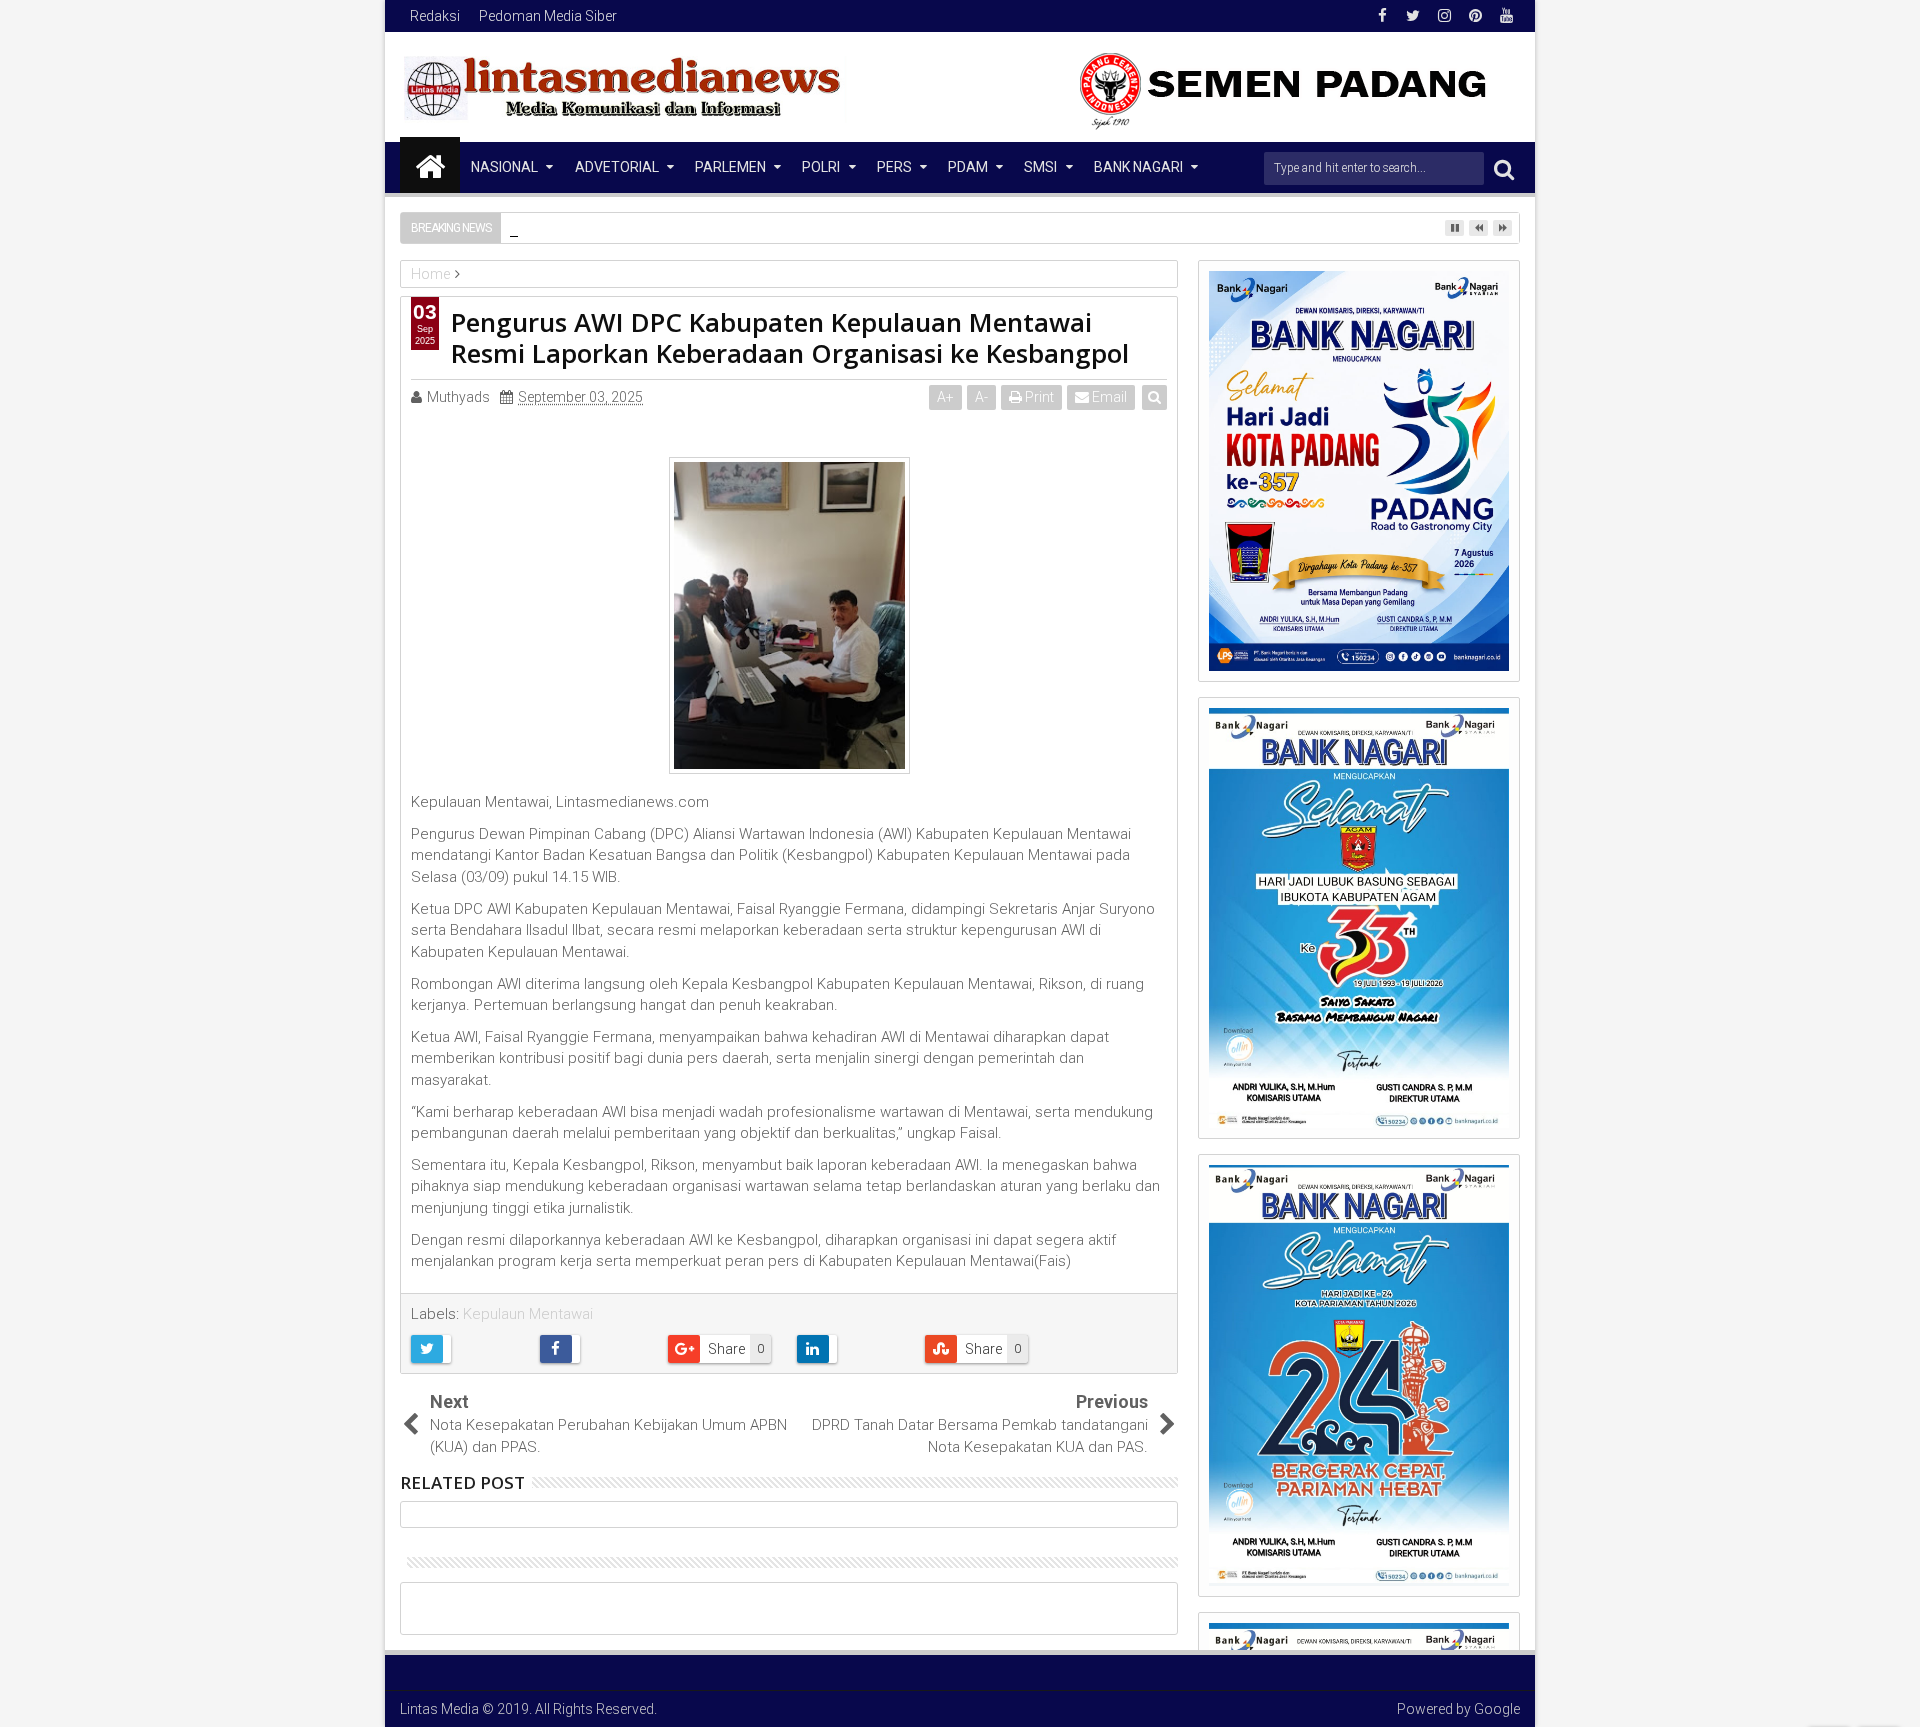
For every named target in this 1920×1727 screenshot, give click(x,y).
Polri (821, 167)
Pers (894, 167)
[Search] (1504, 168)
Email (1108, 397)
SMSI (1040, 167)
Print (1038, 397)
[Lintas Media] (430, 165)
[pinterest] (1475, 16)
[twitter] (1413, 16)
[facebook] (1382, 16)
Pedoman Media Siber (548, 16)
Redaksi (435, 16)
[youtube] (1506, 16)
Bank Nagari (1138, 167)
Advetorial (617, 167)
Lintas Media (439, 1709)
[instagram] (1444, 16)
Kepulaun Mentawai (528, 1314)
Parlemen (730, 167)
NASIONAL (504, 167)
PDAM (968, 167)
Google (1497, 1709)
